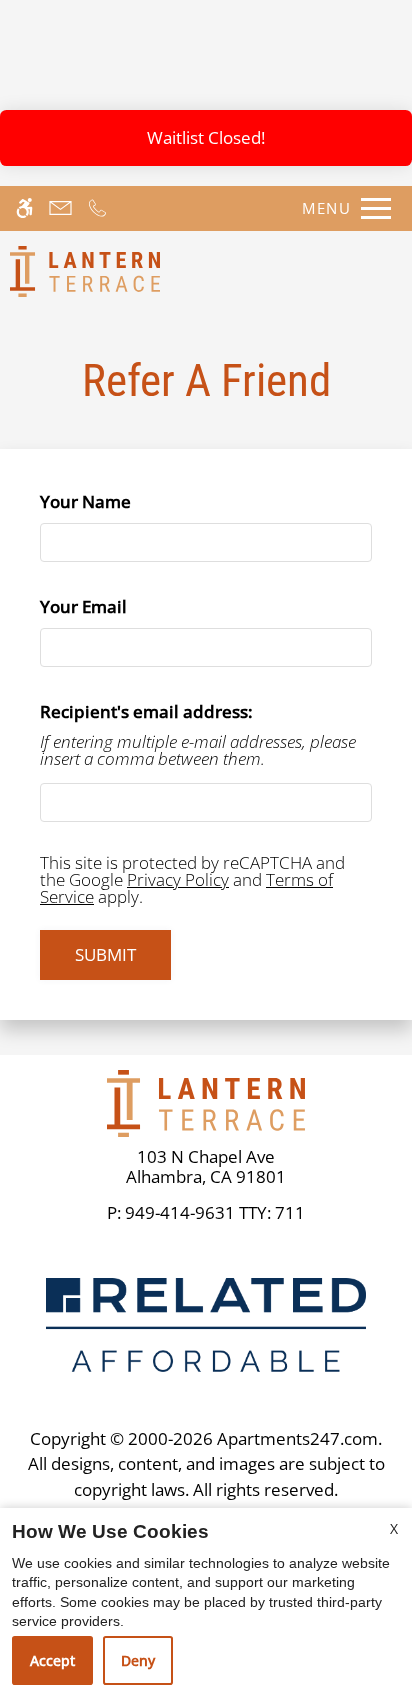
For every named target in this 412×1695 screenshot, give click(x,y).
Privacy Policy (178, 879)
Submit (105, 954)
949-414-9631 (215, 1212)
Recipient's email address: (146, 711)
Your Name (121, 501)
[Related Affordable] (206, 1323)
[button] (392, 61)
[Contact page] (60, 208)
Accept (52, 1660)
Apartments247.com (297, 1438)
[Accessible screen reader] (24, 208)
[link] (206, 1167)
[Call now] (97, 208)
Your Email (119, 606)
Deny (138, 1660)
